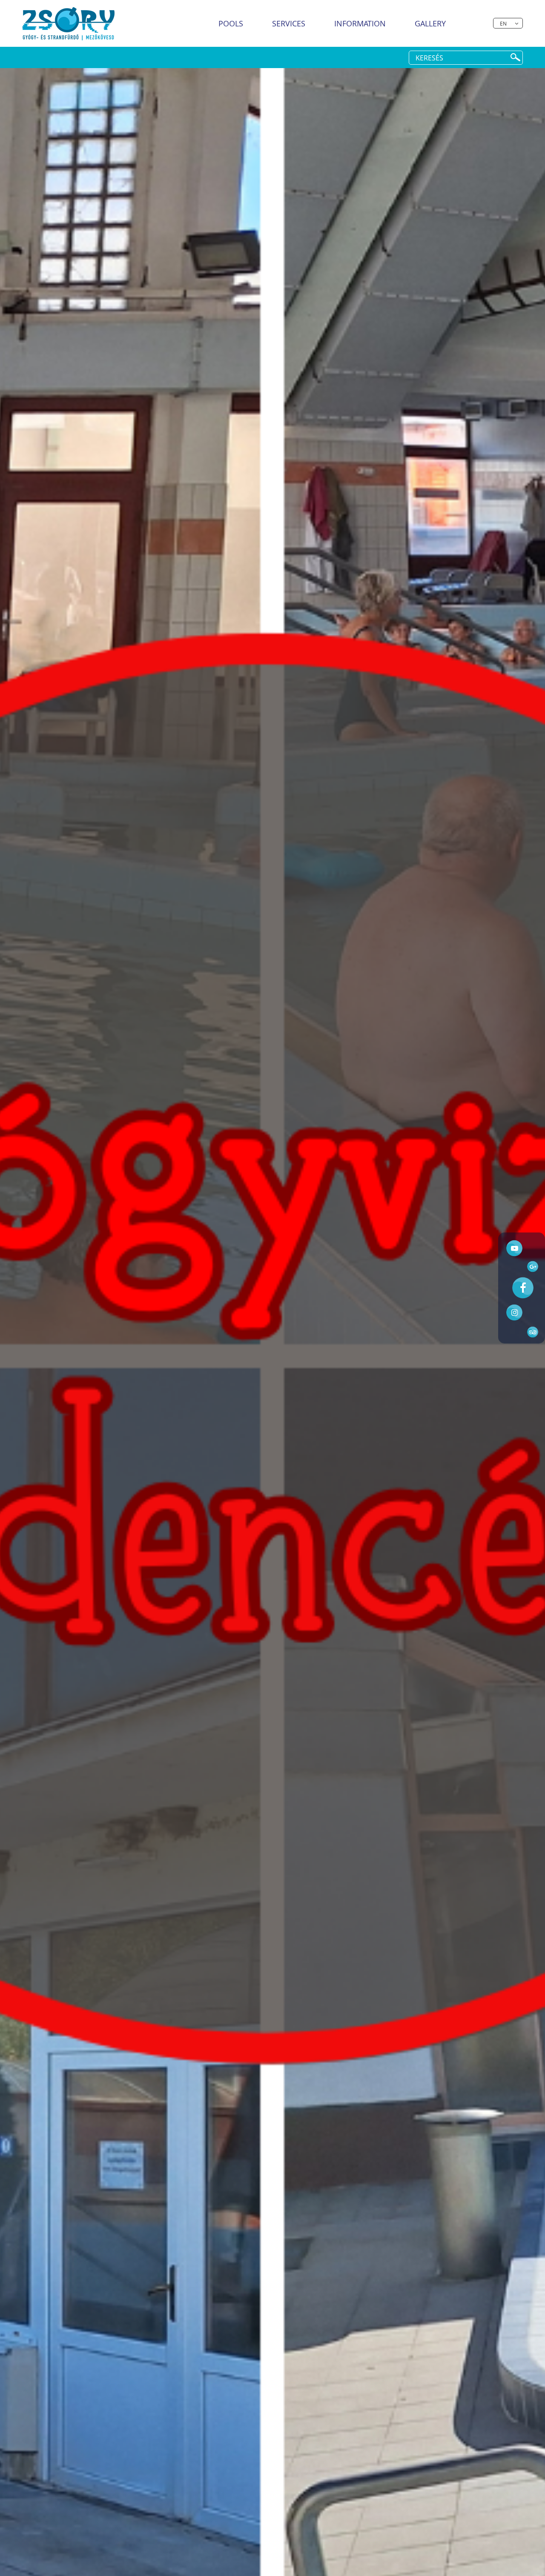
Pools (231, 23)
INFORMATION (360, 23)
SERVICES (289, 23)
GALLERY (430, 23)
